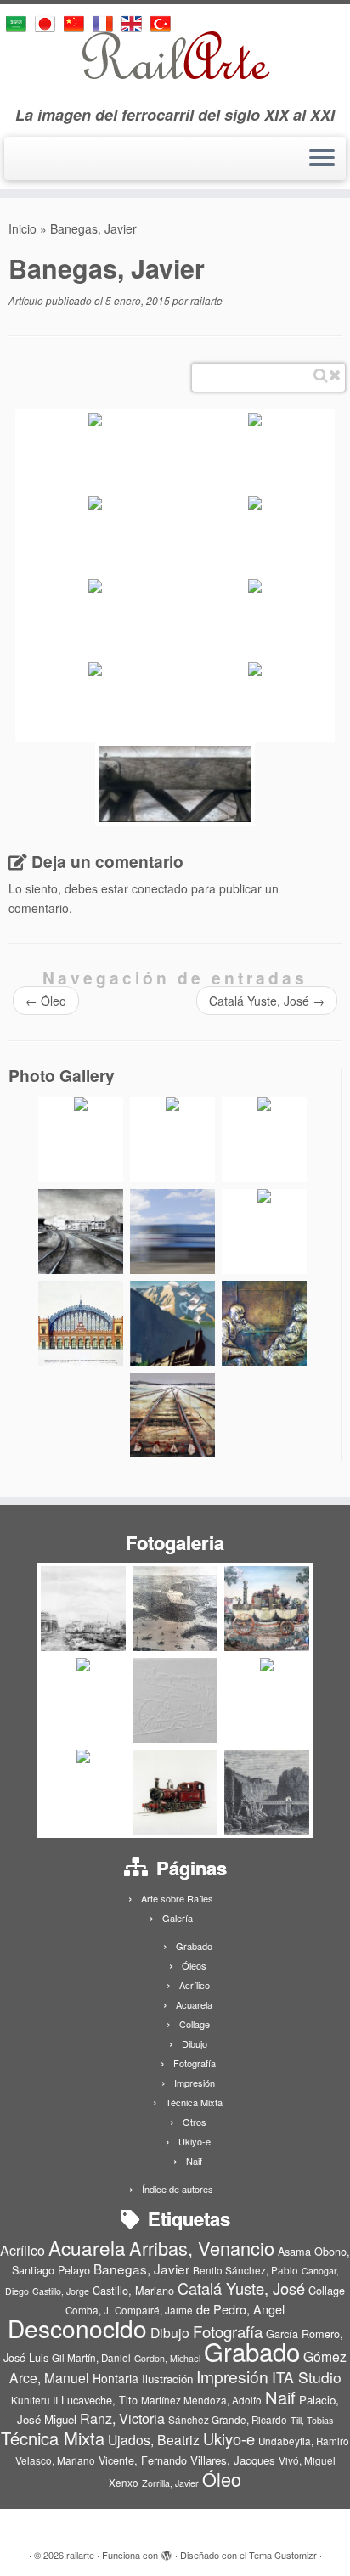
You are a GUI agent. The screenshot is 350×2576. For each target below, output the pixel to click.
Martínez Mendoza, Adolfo (201, 2400)
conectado (160, 888)
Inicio (23, 228)
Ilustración (167, 2379)
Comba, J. (88, 2310)
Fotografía (195, 2063)
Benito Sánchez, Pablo (246, 2270)
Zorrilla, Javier (170, 2483)
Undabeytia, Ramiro (304, 2441)
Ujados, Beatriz (154, 2439)
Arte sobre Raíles (177, 1898)
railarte (206, 300)
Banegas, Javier (141, 2269)
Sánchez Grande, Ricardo (228, 2420)
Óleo (46, 1001)
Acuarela (194, 2004)
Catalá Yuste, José (267, 1001)
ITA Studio (307, 2377)
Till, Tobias (312, 2420)
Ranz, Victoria (122, 2418)
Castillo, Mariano (133, 2290)
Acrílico (195, 1985)
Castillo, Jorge (61, 2291)
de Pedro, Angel (240, 2309)
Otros (195, 2122)
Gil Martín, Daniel (91, 2358)
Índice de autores (178, 2189)
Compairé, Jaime (154, 2310)
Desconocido (77, 2328)
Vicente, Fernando (143, 2460)
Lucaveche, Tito (99, 2400)
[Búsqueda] (321, 375)
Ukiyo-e (195, 2141)
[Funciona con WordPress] (167, 2551)
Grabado (194, 1946)
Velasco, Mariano (55, 2460)
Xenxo (124, 2483)
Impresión (195, 2083)
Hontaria (116, 2378)
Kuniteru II (34, 2400)
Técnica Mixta (194, 2102)
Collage (195, 2024)
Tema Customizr (283, 2555)
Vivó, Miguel (307, 2460)
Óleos (194, 1965)
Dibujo (195, 2043)
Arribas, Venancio (202, 2248)
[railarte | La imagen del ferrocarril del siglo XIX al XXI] (175, 55)
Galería (178, 1918)
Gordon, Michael (167, 2358)
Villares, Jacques (233, 2460)
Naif (194, 2161)
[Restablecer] (335, 375)
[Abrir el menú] (322, 159)
